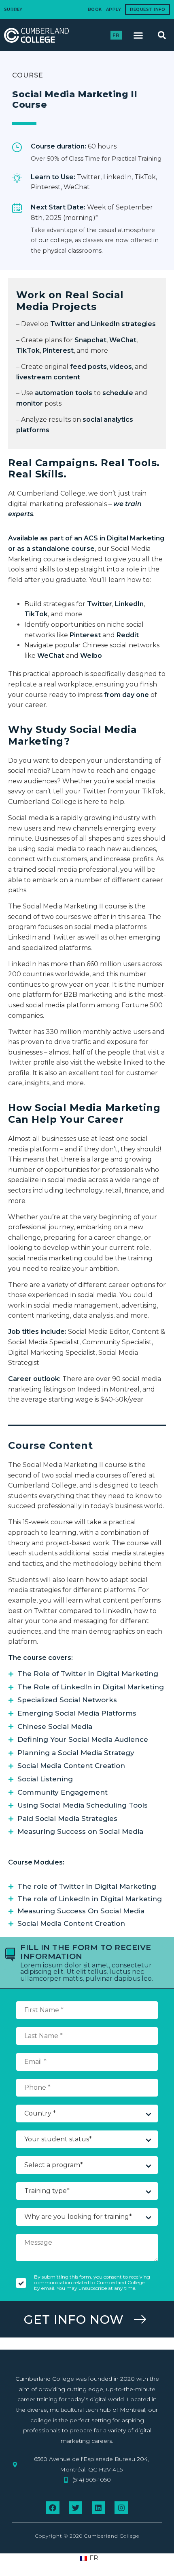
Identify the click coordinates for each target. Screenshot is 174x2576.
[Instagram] (121, 2508)
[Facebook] (53, 2508)
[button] (138, 35)
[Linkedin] (98, 2508)
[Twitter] (76, 2508)
